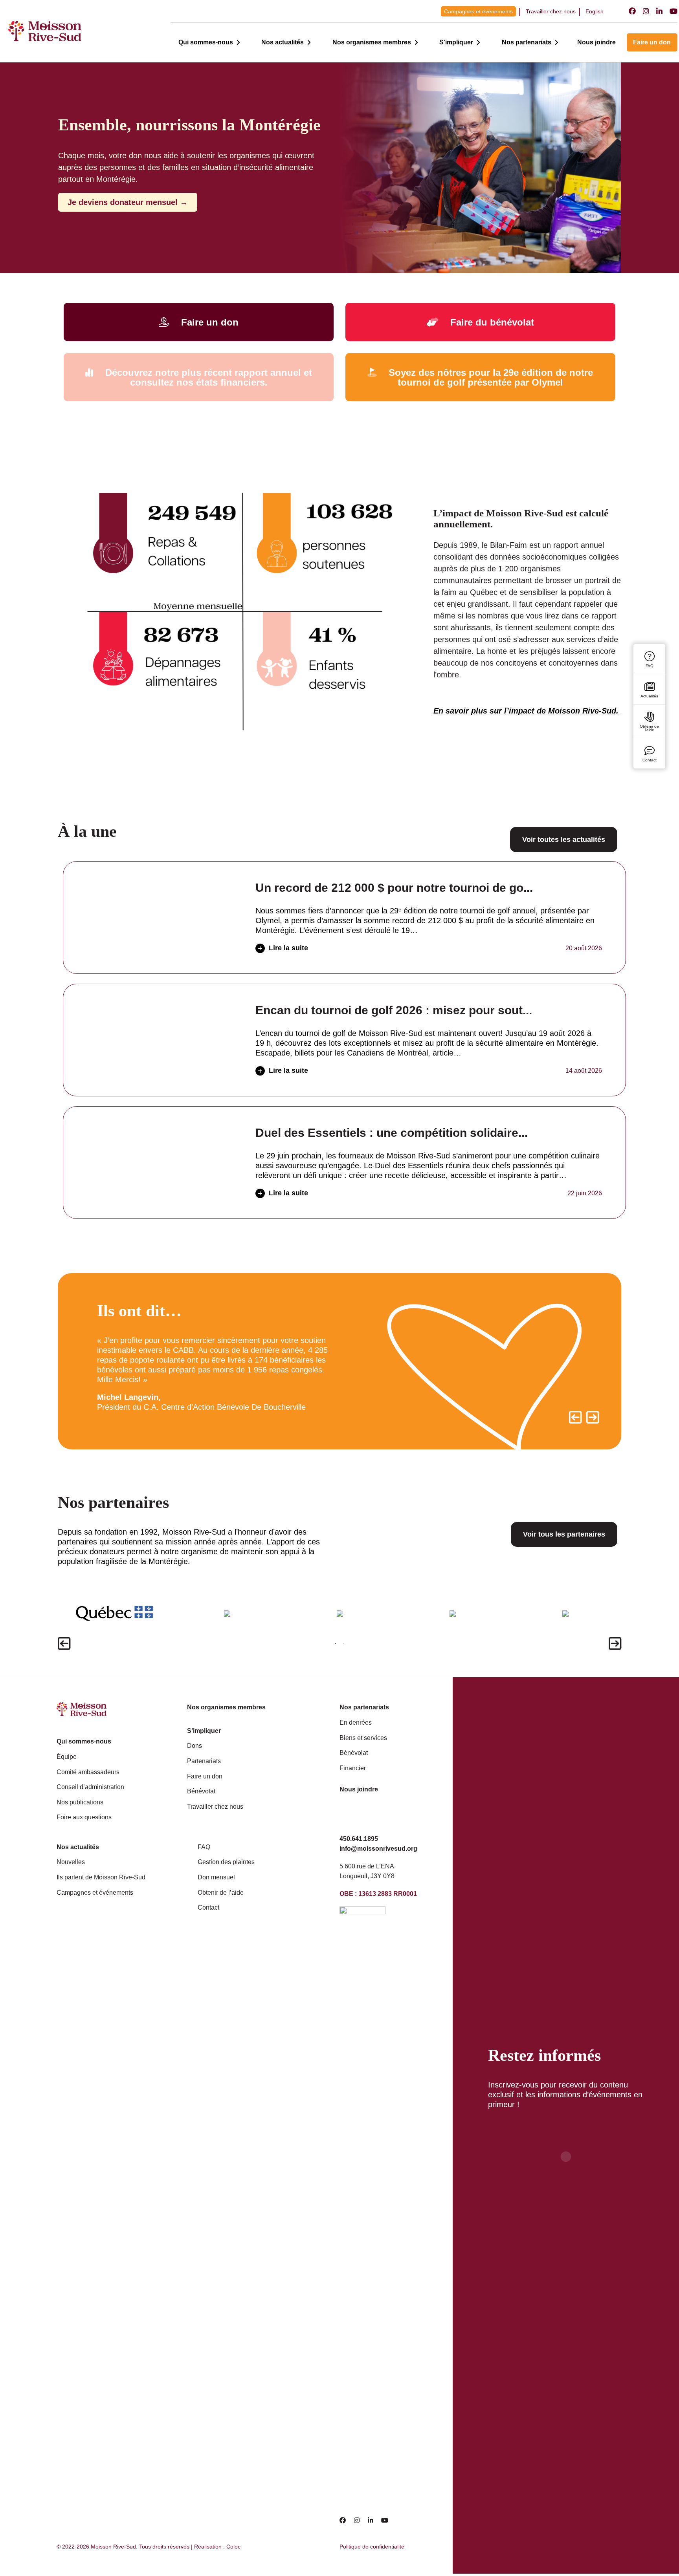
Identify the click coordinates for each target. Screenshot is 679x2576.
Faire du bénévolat (492, 322)
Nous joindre (596, 42)
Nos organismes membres (372, 42)
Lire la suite (288, 948)
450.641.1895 (359, 1839)
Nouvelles (71, 1862)
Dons (195, 1746)
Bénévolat (201, 1791)
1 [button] (336, 1644)
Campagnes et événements (478, 11)
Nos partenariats (527, 42)
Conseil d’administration (90, 1787)
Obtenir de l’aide (221, 1893)
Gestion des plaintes (226, 1862)
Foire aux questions (84, 1817)
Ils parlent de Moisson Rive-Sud (101, 1877)
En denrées (356, 1723)
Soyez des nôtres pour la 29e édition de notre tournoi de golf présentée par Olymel (491, 377)
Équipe (67, 1757)
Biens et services (363, 1738)
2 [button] (343, 1644)
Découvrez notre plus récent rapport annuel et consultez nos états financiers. (209, 377)
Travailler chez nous (551, 11)
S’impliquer (456, 42)
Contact (208, 1907)
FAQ (204, 1847)
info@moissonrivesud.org (378, 1849)
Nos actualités (283, 42)
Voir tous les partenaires (564, 1534)
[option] (218, 1361)
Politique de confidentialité (372, 2547)
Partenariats (204, 1761)
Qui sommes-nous (206, 42)
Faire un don (652, 42)
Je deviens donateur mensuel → (128, 202)
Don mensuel (216, 1877)
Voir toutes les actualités (564, 840)
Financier (353, 1768)
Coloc (233, 2547)
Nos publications (80, 1802)
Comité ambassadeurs (88, 1772)
